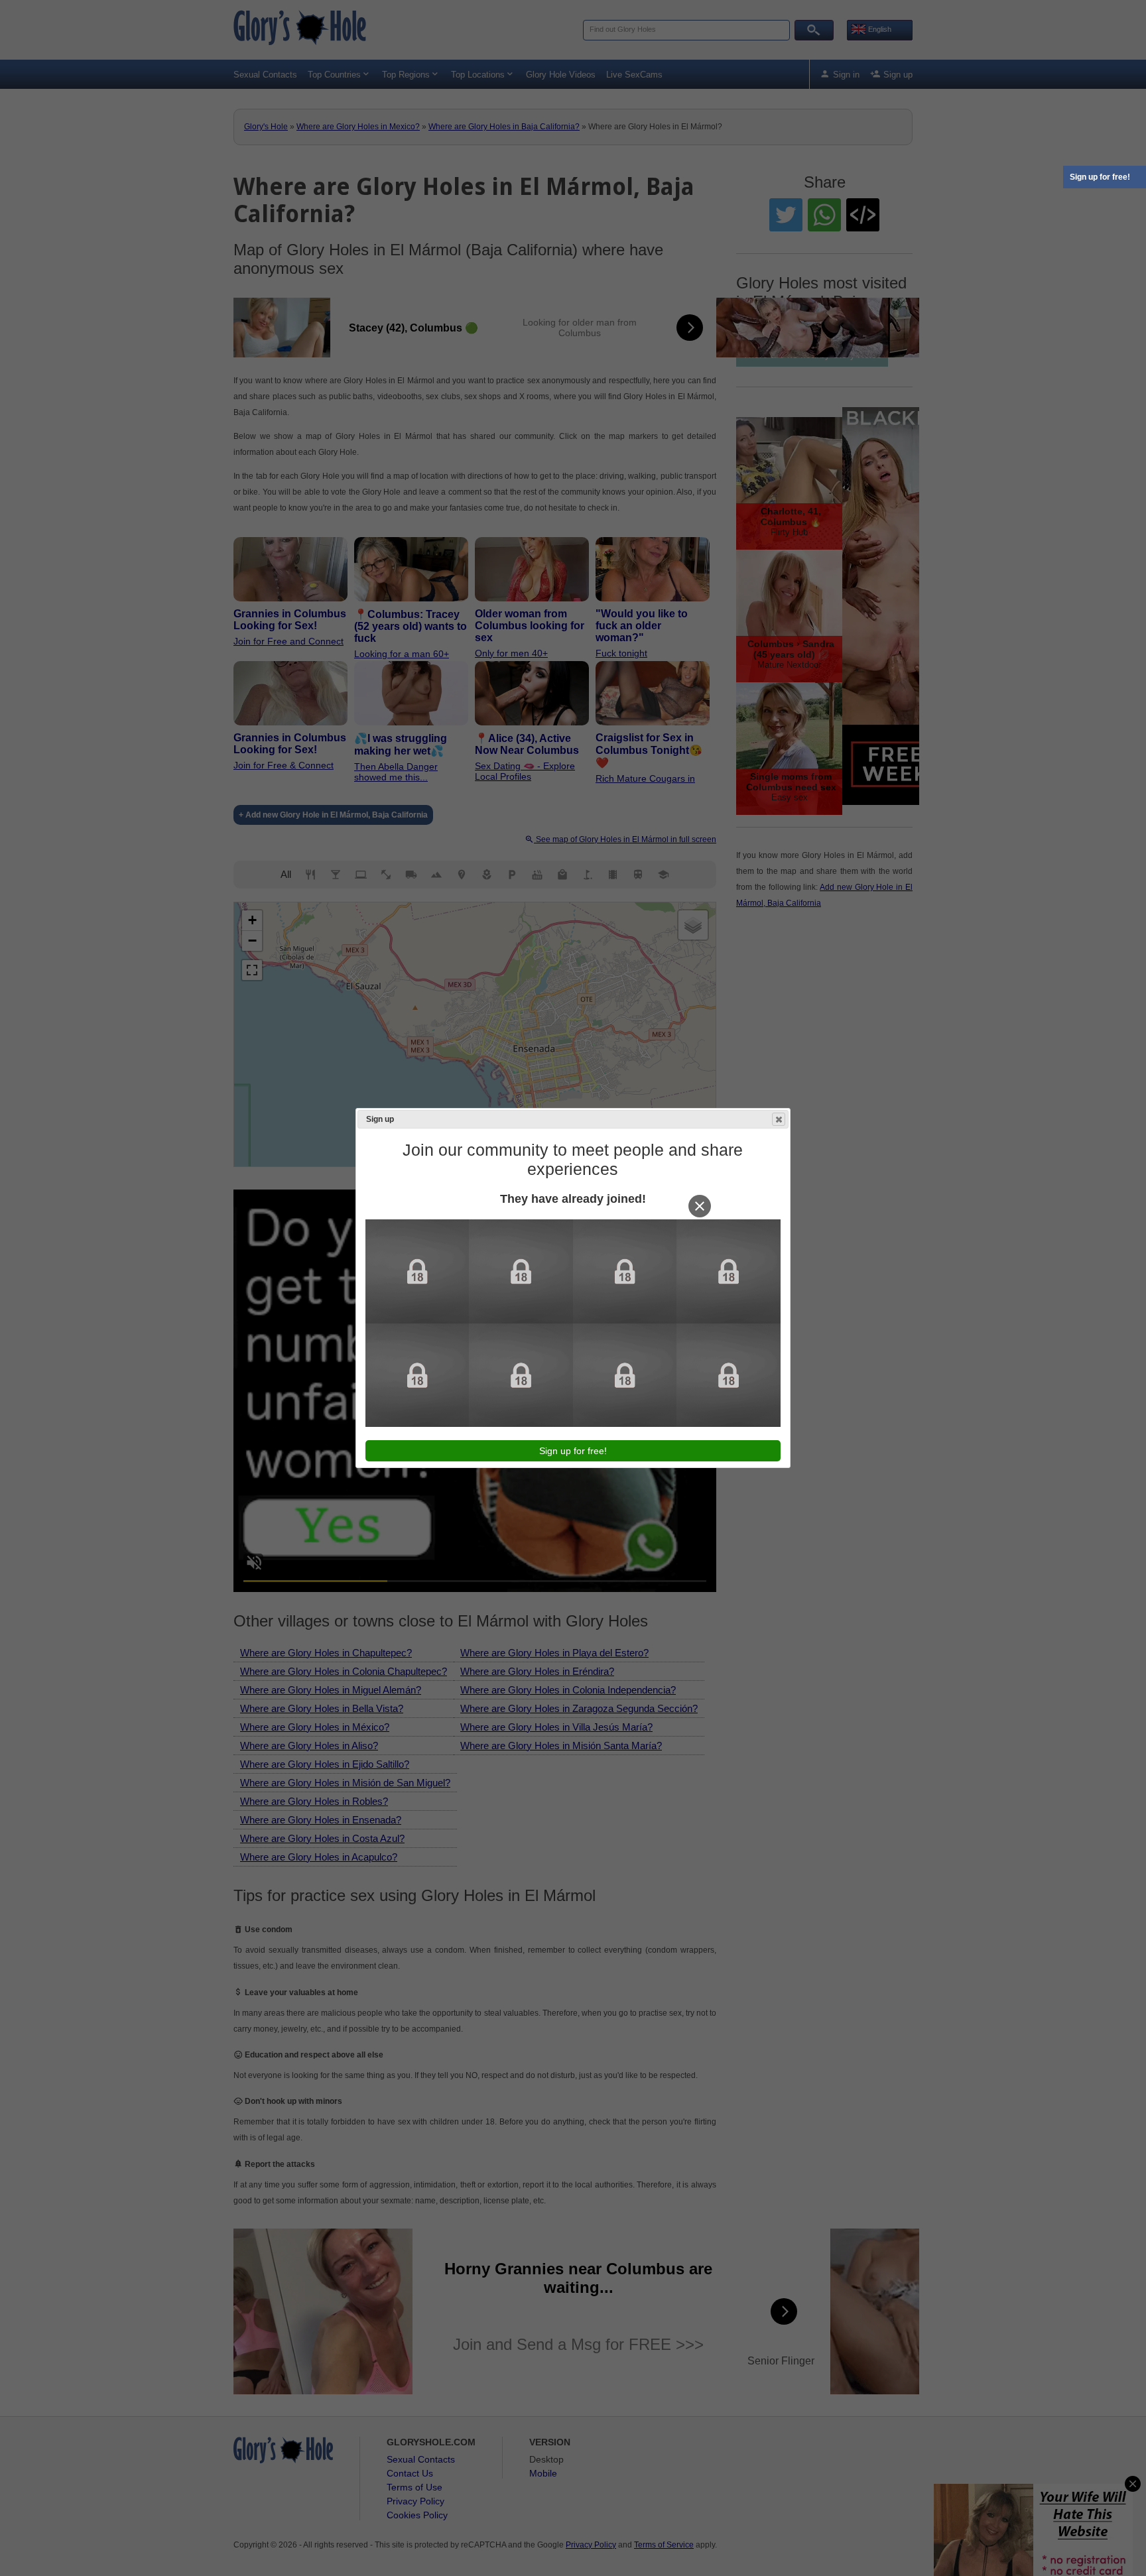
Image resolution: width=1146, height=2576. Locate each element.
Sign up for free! (1100, 177)
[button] (779, 1119)
